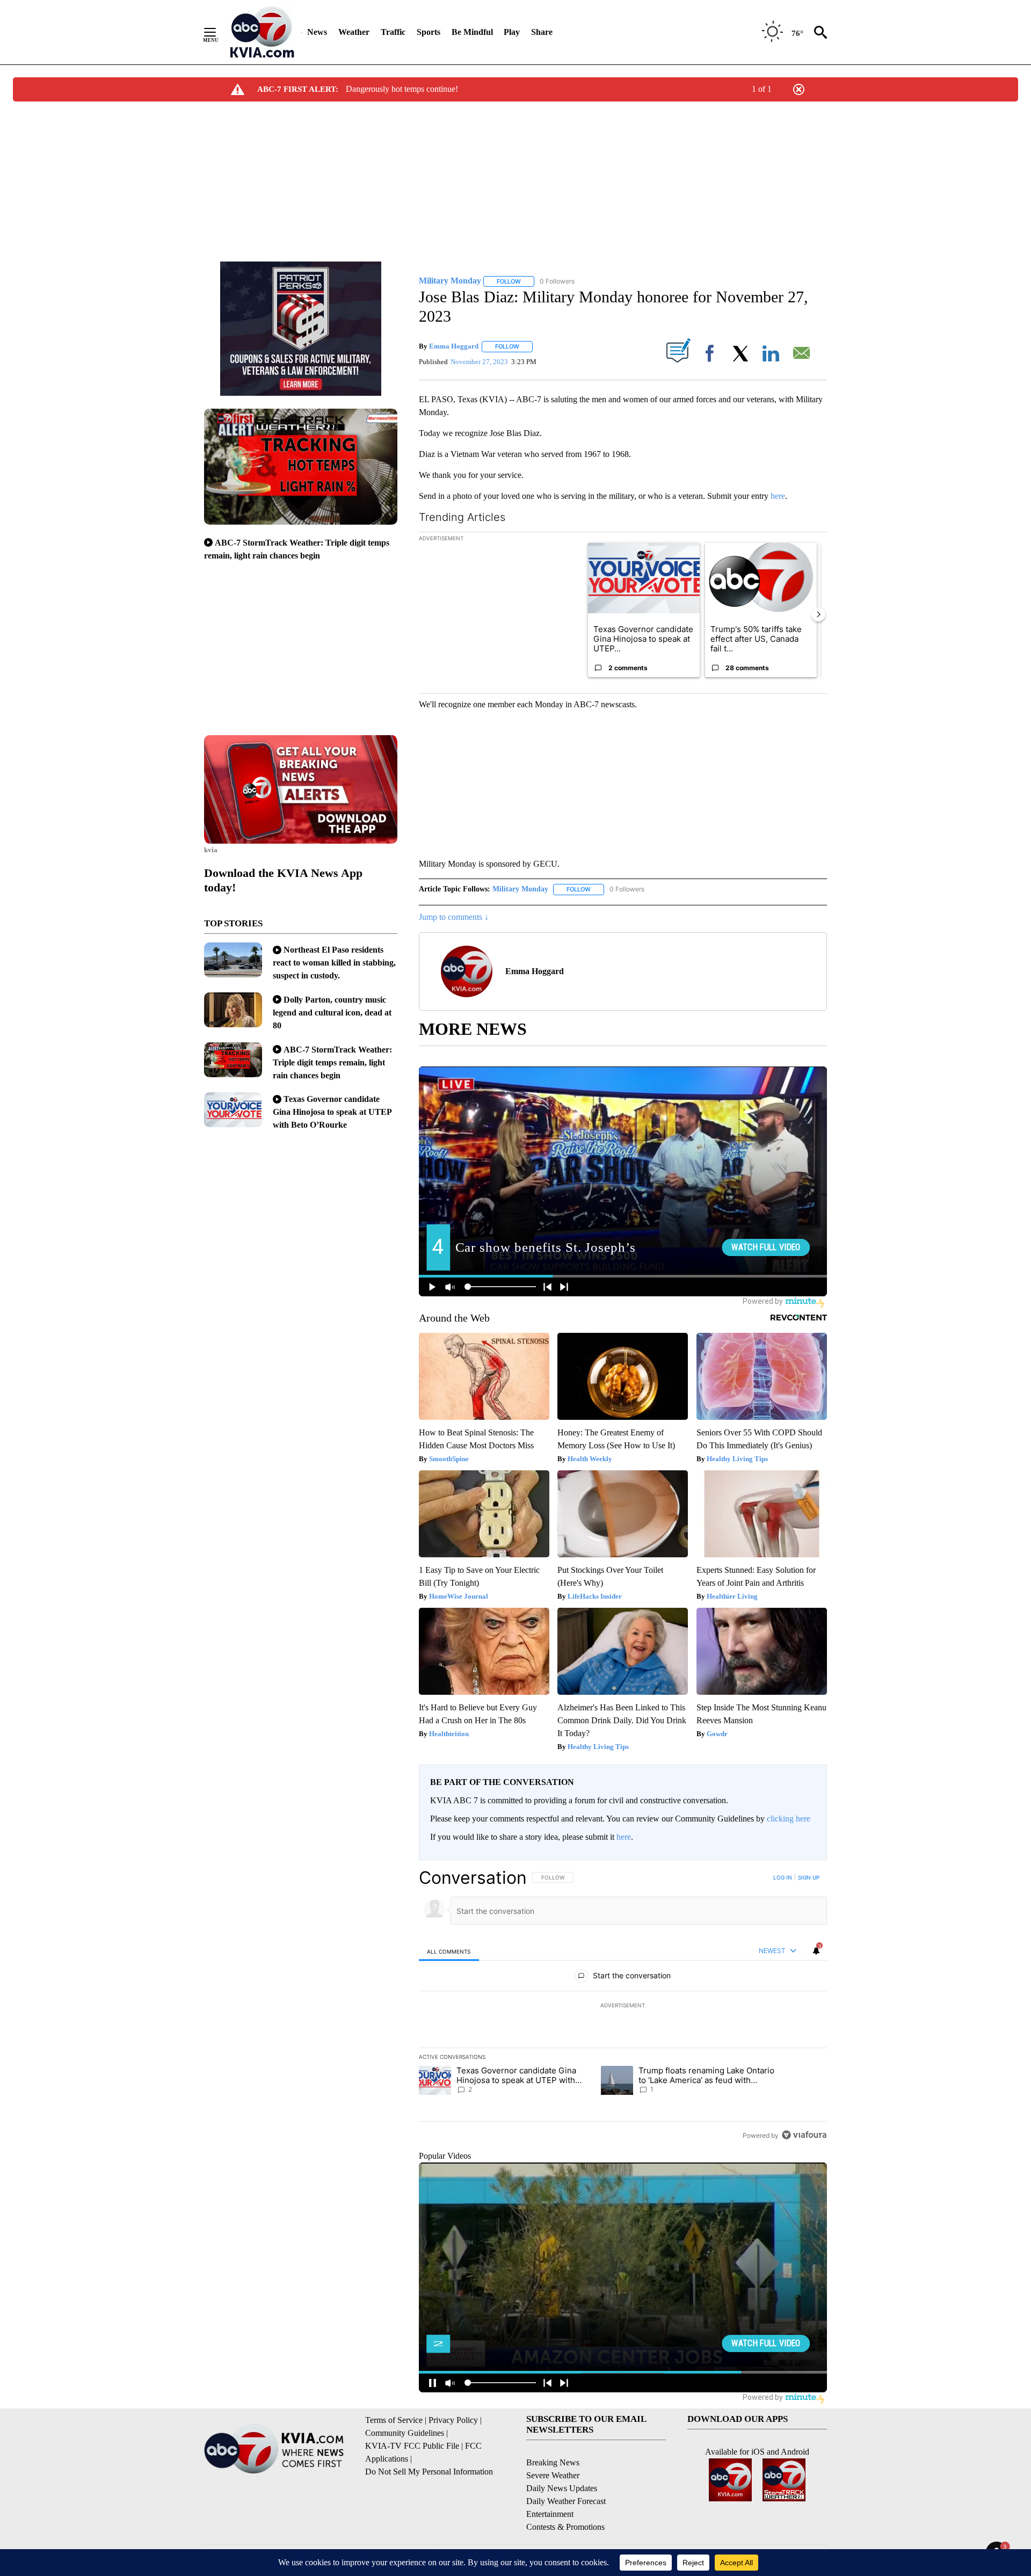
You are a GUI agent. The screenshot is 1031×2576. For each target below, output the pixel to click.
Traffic (393, 32)
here (778, 496)
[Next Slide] (818, 614)
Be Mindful (472, 32)
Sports (429, 32)
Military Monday (520, 889)
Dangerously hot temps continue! (402, 89)
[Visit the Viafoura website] (804, 2135)
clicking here (789, 1819)
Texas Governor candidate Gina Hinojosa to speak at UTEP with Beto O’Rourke (332, 1112)
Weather (354, 32)
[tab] (449, 1951)
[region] (623, 2006)
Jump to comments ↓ (454, 917)
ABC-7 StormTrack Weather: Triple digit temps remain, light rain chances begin (332, 1062)
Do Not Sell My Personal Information (429, 2472)
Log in (783, 1877)
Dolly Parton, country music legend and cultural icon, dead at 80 (332, 1013)
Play (512, 32)
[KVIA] (262, 32)
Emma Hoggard (454, 346)
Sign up (809, 1877)
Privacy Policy (453, 2420)
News (317, 32)
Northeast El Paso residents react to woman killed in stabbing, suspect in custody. (334, 963)
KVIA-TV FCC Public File (412, 2446)
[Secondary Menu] (218, 32)
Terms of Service (394, 2420)
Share (542, 32)
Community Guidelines (405, 2433)
